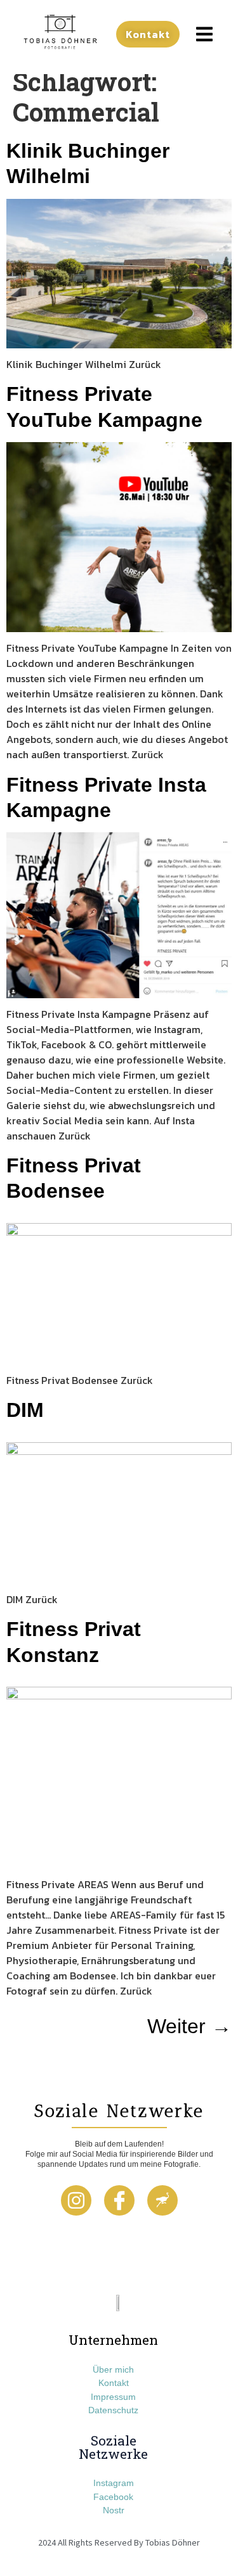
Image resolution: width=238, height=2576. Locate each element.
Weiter (189, 2026)
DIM (25, 1410)
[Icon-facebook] (119, 2200)
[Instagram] (76, 2200)
